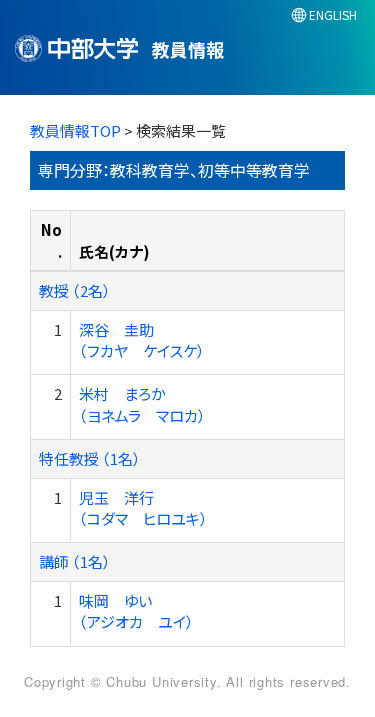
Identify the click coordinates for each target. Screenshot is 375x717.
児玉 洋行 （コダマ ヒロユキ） (143, 508)
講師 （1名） (75, 561)
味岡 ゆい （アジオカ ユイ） (136, 611)
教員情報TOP (75, 130)
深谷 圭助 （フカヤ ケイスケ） (142, 340)
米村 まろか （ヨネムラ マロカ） (142, 404)
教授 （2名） (75, 290)
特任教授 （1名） (90, 458)
